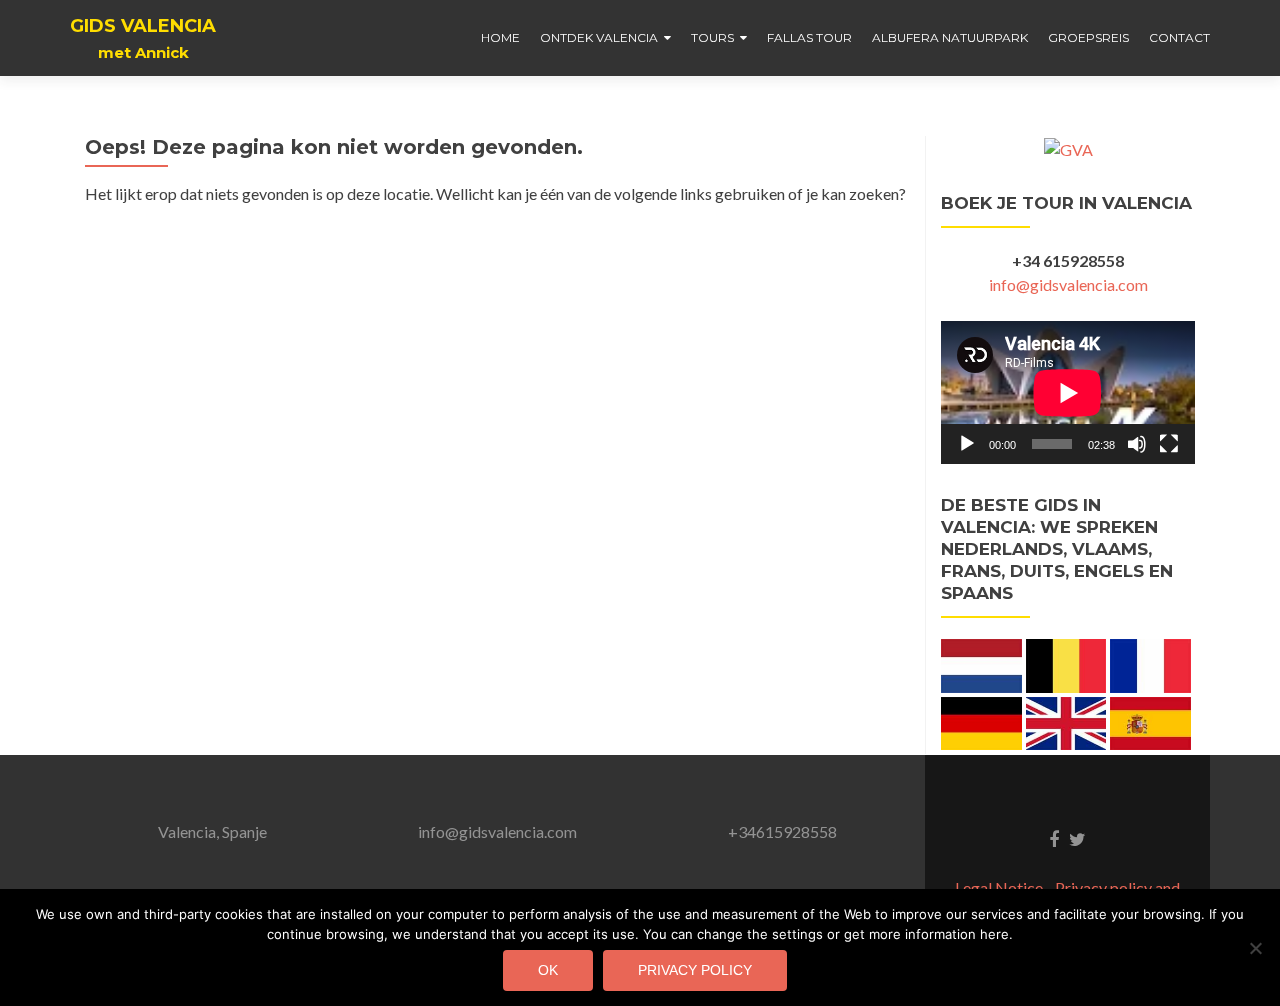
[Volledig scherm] (1169, 444)
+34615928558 (782, 831)
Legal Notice (999, 887)
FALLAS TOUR (809, 37)
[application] (1068, 392)
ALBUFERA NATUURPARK (950, 37)
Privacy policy (695, 970)
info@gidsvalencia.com (1068, 284)
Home (500, 37)
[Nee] (1255, 948)
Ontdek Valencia (599, 37)
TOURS (712, 37)
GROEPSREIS (1088, 37)
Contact (1179, 37)
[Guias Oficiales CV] (1068, 147)
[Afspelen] (967, 444)
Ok (548, 970)
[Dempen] (1137, 444)
